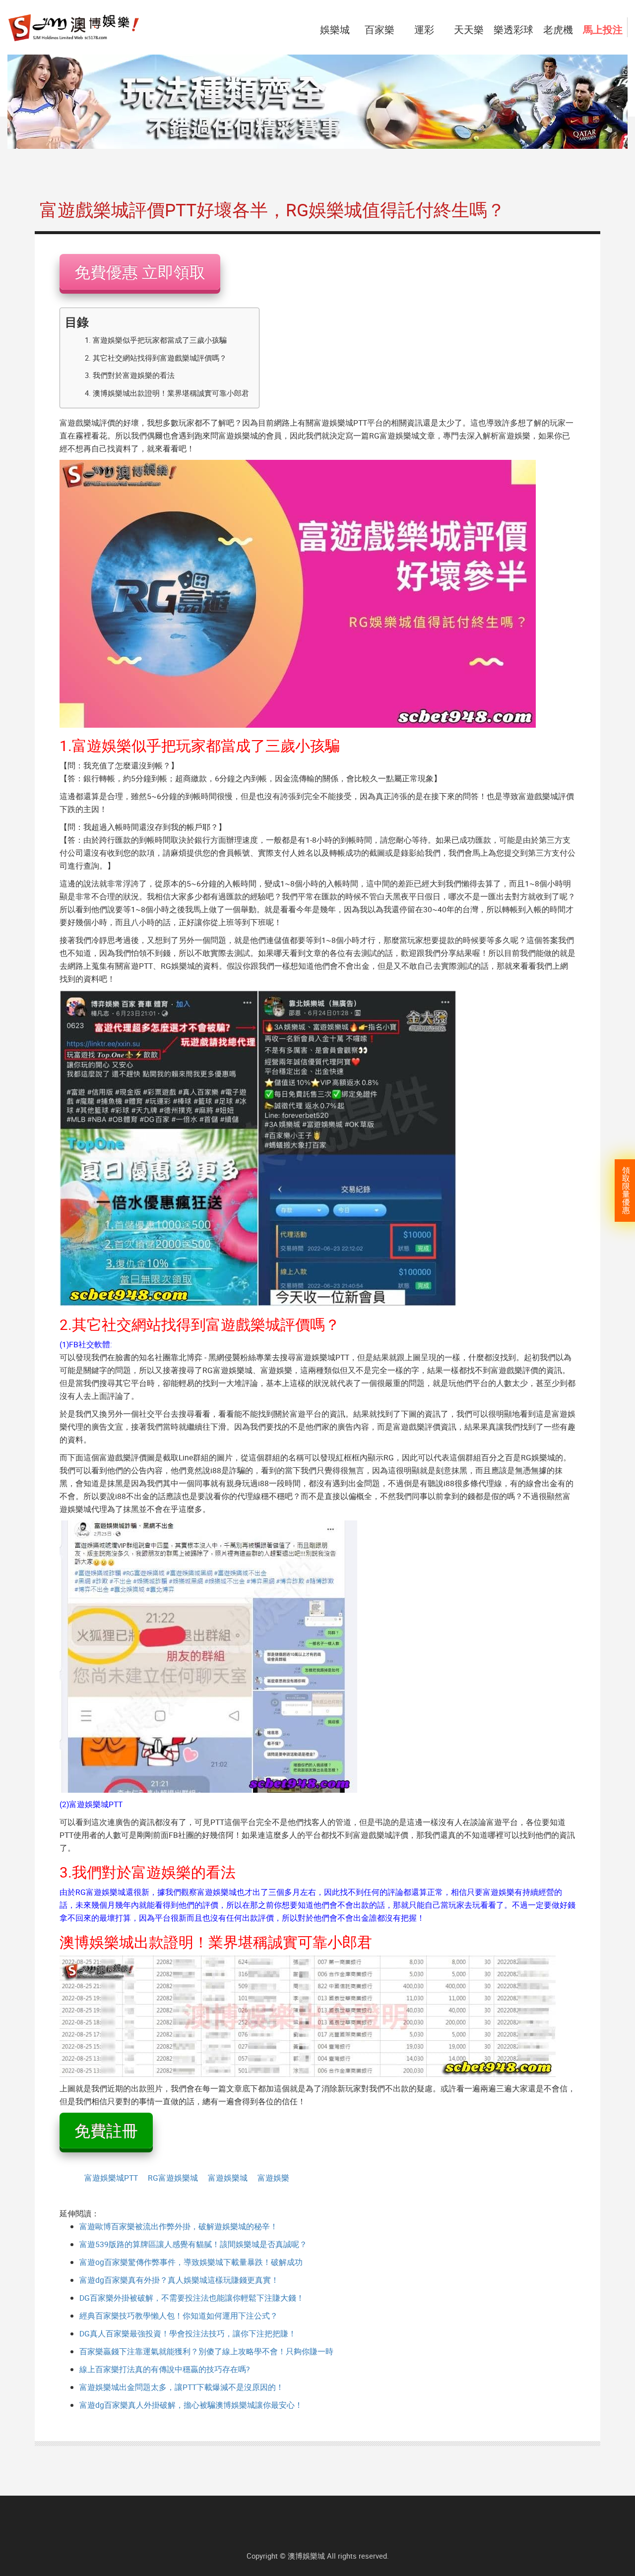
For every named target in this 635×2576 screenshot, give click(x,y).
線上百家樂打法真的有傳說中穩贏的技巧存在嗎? (164, 2369)
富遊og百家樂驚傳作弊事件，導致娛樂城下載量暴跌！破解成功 (191, 2262)
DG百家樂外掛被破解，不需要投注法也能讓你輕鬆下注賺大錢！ (192, 2298)
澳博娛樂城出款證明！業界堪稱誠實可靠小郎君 (171, 393)
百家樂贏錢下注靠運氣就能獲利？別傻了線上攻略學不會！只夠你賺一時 (206, 2351)
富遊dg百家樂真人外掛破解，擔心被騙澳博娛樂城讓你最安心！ (191, 2405)
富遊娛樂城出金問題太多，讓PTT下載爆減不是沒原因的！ (182, 2387)
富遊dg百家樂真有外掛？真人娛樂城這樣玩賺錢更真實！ (179, 2280)
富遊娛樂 (273, 2178)
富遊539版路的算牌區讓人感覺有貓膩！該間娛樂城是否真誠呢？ (193, 2244)
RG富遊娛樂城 (173, 2178)
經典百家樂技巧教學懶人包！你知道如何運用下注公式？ (179, 2316)
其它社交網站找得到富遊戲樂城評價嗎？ (160, 358)
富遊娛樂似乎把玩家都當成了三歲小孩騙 (160, 340)
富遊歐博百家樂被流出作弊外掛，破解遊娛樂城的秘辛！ (179, 2226)
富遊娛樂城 (228, 2178)
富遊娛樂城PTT (111, 2178)
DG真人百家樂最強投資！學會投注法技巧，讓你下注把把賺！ (188, 2333)
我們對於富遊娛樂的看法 (134, 375)
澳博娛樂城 (306, 2556)
